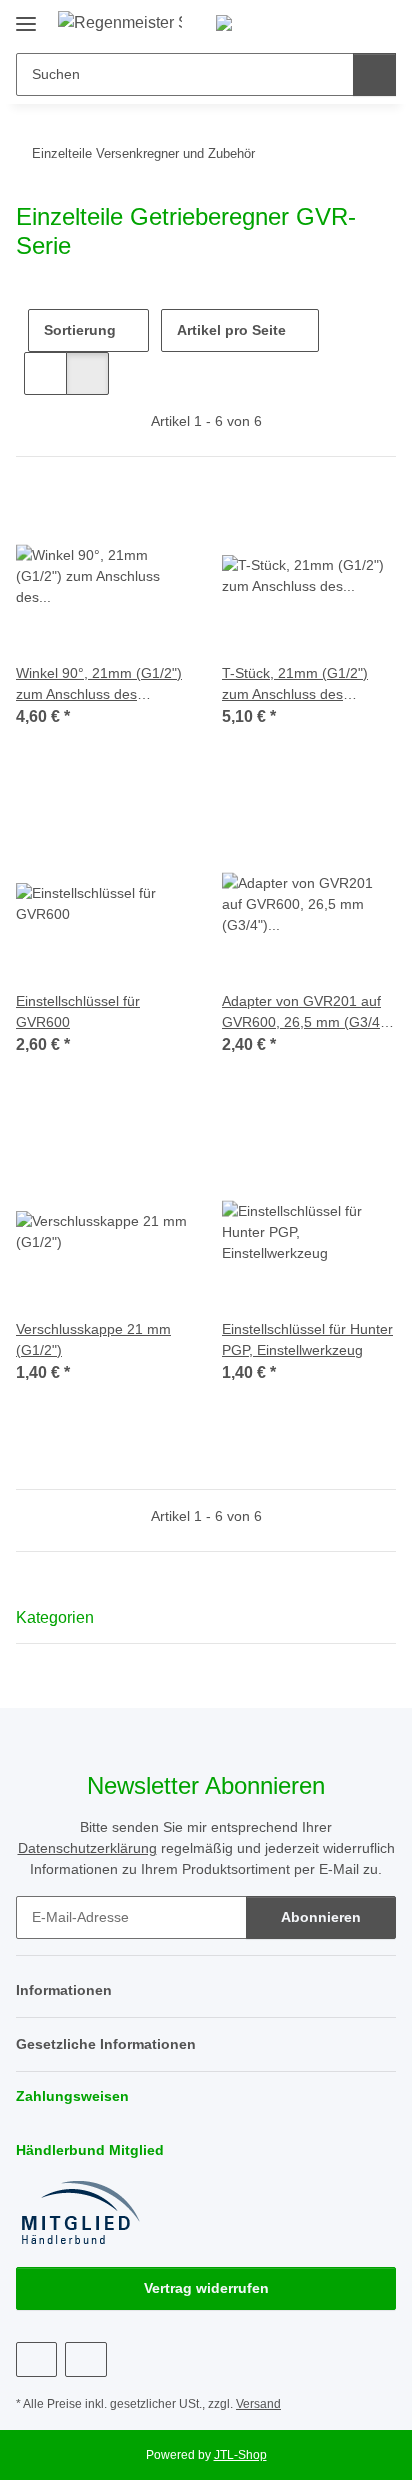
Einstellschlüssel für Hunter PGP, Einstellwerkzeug (307, 1339)
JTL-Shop (240, 2455)
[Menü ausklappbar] (26, 16)
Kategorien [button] (55, 1617)
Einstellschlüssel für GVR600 (78, 1011)
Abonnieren (321, 1917)
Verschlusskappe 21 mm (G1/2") (93, 1339)
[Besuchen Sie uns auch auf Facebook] (36, 2359)
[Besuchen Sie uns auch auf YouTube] (85, 2359)
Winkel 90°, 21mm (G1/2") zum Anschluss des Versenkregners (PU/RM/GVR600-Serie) (99, 685)
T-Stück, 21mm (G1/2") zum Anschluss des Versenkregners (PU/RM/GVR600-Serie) (297, 685)
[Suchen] (374, 74)
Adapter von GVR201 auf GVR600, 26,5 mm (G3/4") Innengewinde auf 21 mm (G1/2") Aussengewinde (306, 1013)
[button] (317, 22)
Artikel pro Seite (231, 330)
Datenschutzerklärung (87, 1848)
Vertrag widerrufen (206, 2288)
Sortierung (80, 330)
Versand (258, 2404)
